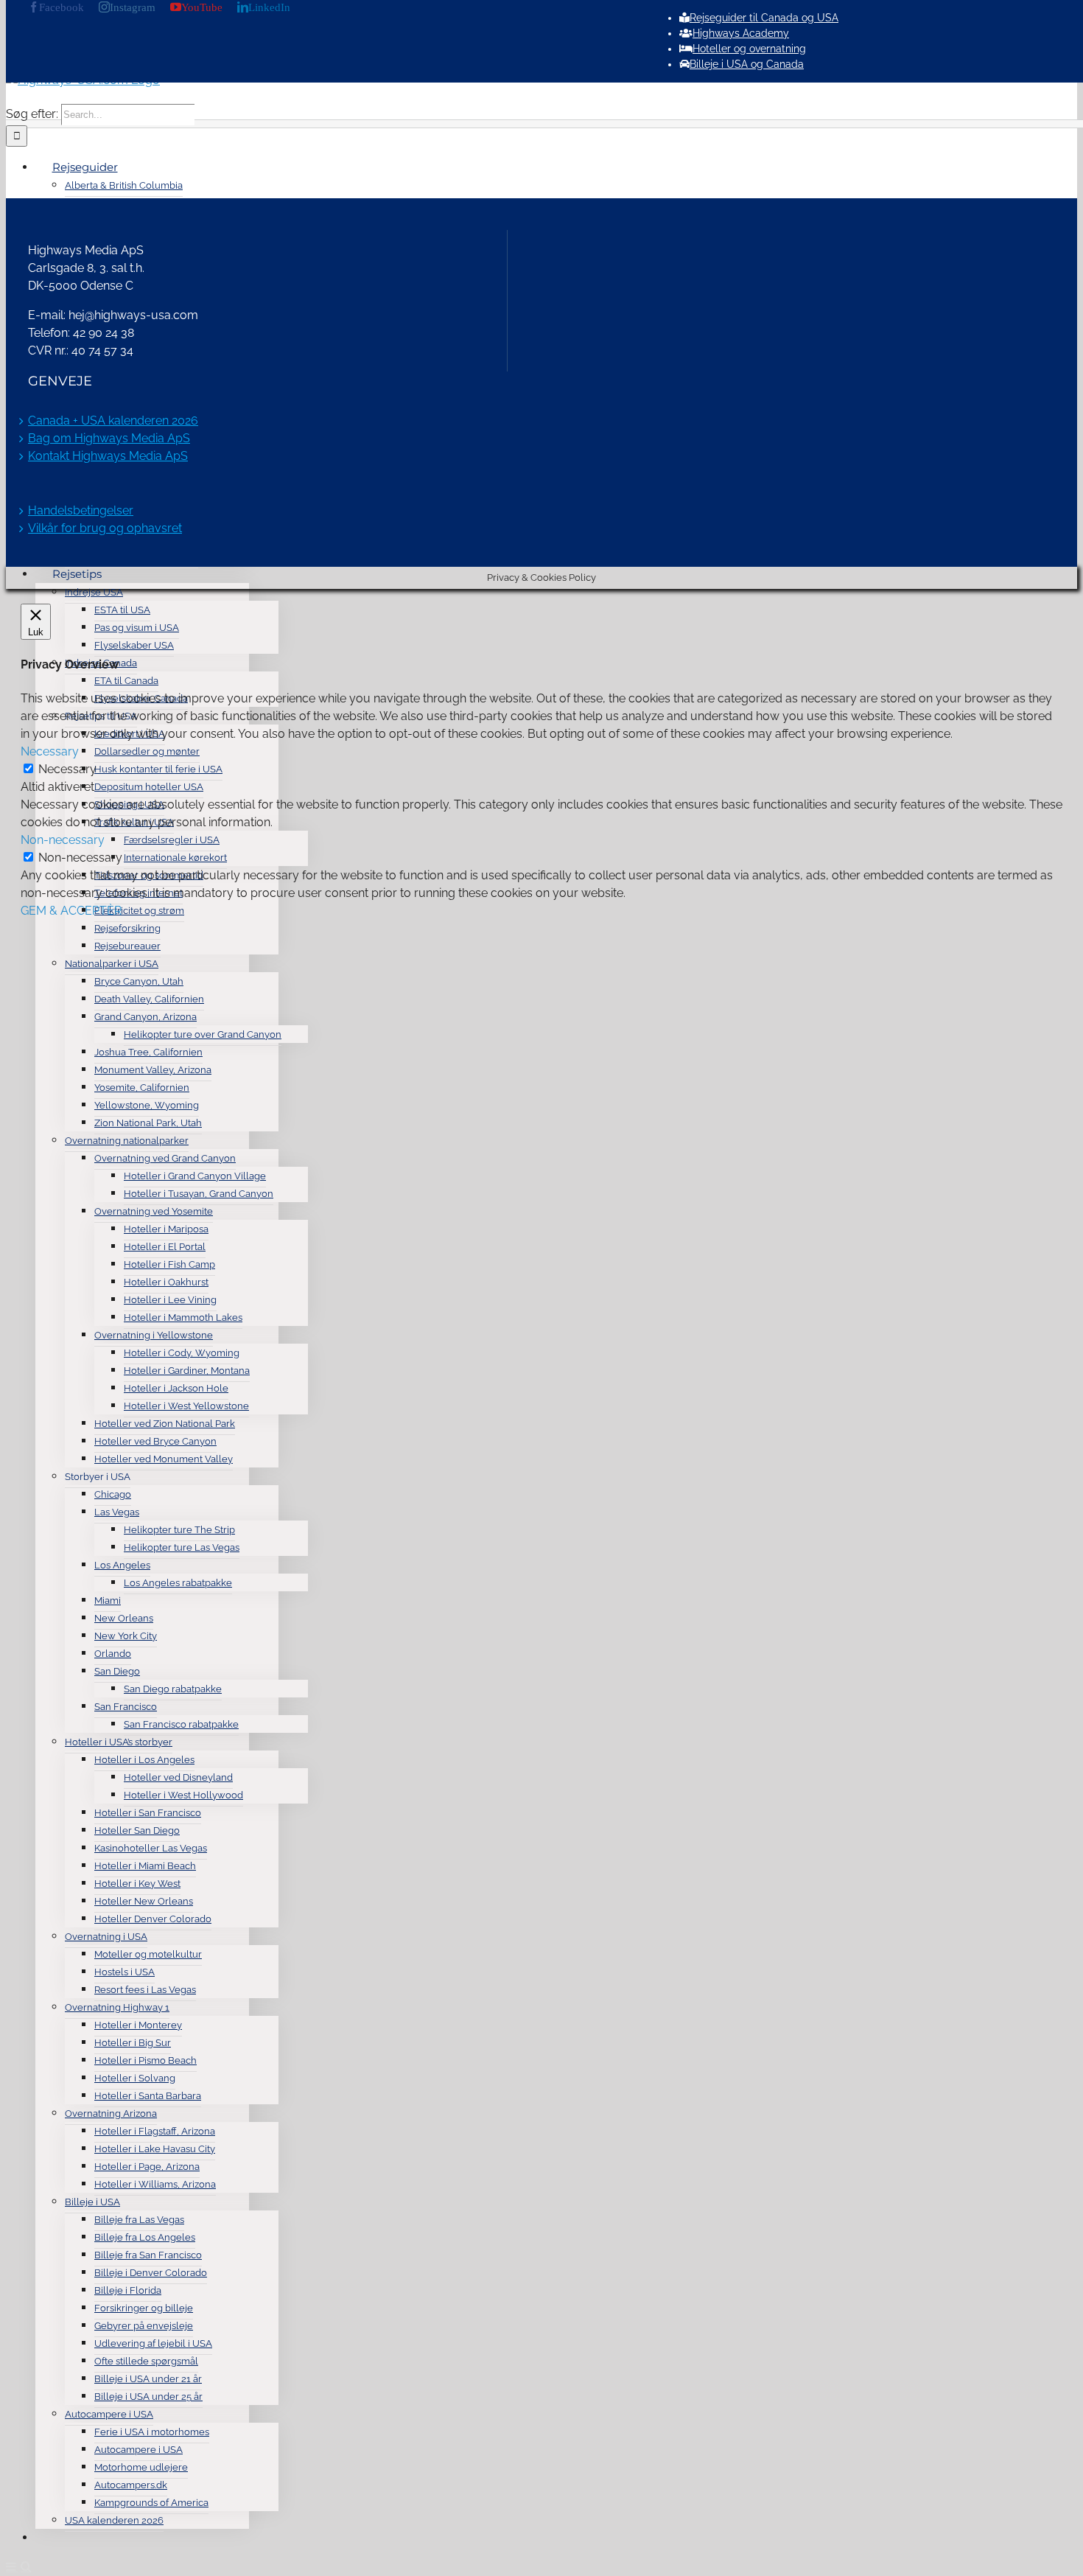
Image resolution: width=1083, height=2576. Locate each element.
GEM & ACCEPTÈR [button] (71, 911)
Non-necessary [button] (63, 840)
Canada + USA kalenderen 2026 (113, 420)
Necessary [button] (50, 751)
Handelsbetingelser (81, 510)
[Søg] (52, 2537)
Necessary (67, 769)
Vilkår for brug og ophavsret (105, 528)
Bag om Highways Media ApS (109, 438)
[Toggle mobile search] (26, 2566)
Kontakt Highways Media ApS (108, 456)
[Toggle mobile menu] (12, 2566)
